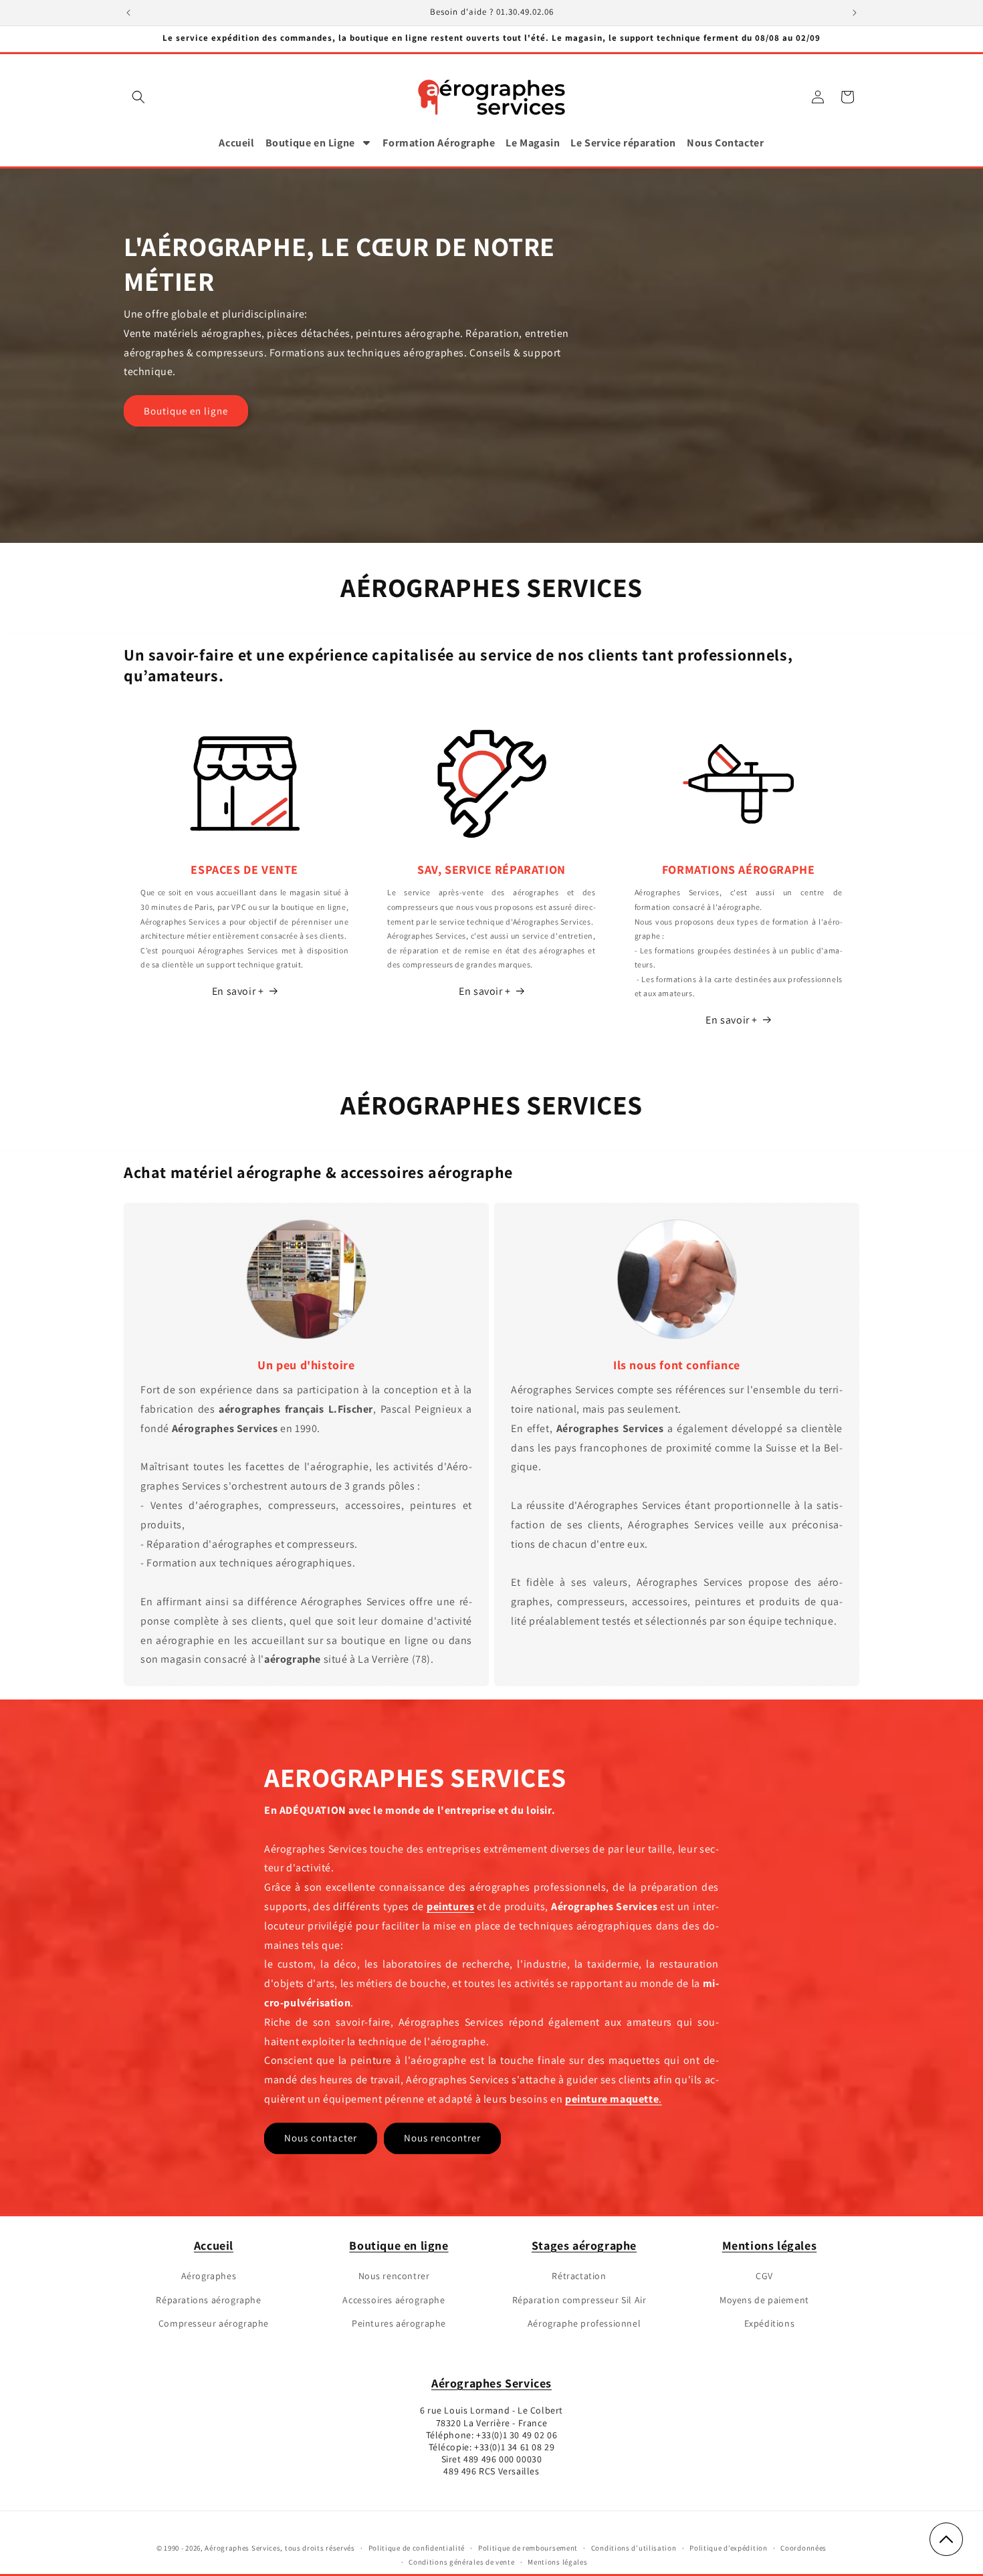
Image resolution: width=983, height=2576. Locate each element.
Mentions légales (770, 2245)
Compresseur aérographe (214, 2323)
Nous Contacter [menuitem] (725, 143)
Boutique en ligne (186, 411)
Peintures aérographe (399, 2323)
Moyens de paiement (764, 2300)
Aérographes (209, 2276)
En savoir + (238, 991)
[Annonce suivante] (855, 13)
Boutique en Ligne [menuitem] (310, 143)
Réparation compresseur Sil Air (579, 2300)
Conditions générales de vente (461, 2562)
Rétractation (579, 2276)
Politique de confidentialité (417, 2548)
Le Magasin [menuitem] (533, 143)
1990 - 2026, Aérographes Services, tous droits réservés (259, 2548)
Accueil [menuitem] (236, 143)
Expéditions (770, 2323)
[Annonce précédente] (128, 13)
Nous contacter (321, 2138)
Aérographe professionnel (584, 2323)
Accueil (214, 2245)
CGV (764, 2276)
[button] (138, 97)
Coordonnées (803, 2548)
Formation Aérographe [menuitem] (439, 143)
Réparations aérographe (208, 2300)
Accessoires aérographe (394, 2300)
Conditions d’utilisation (634, 2548)
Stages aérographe (584, 2245)
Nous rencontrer (442, 2138)
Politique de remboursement (528, 2548)
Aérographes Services (491, 2383)
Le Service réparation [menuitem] (623, 143)
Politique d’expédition (728, 2548)
